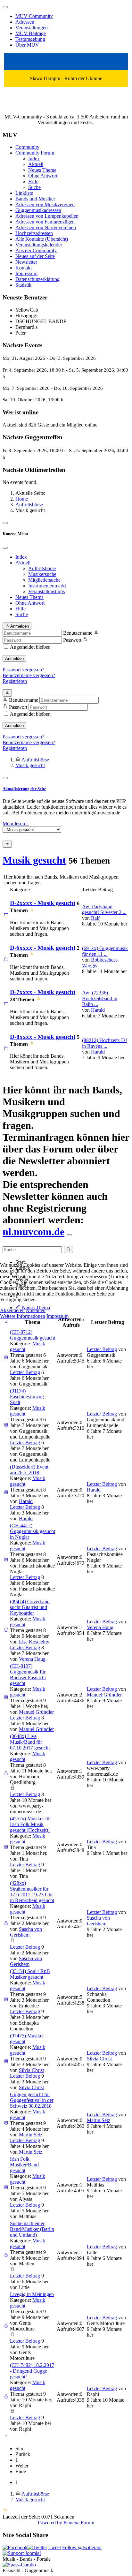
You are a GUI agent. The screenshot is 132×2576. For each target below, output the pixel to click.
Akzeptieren (12, 1310)
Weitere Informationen (23, 1316)
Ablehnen (36, 1310)
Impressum (58, 1316)
